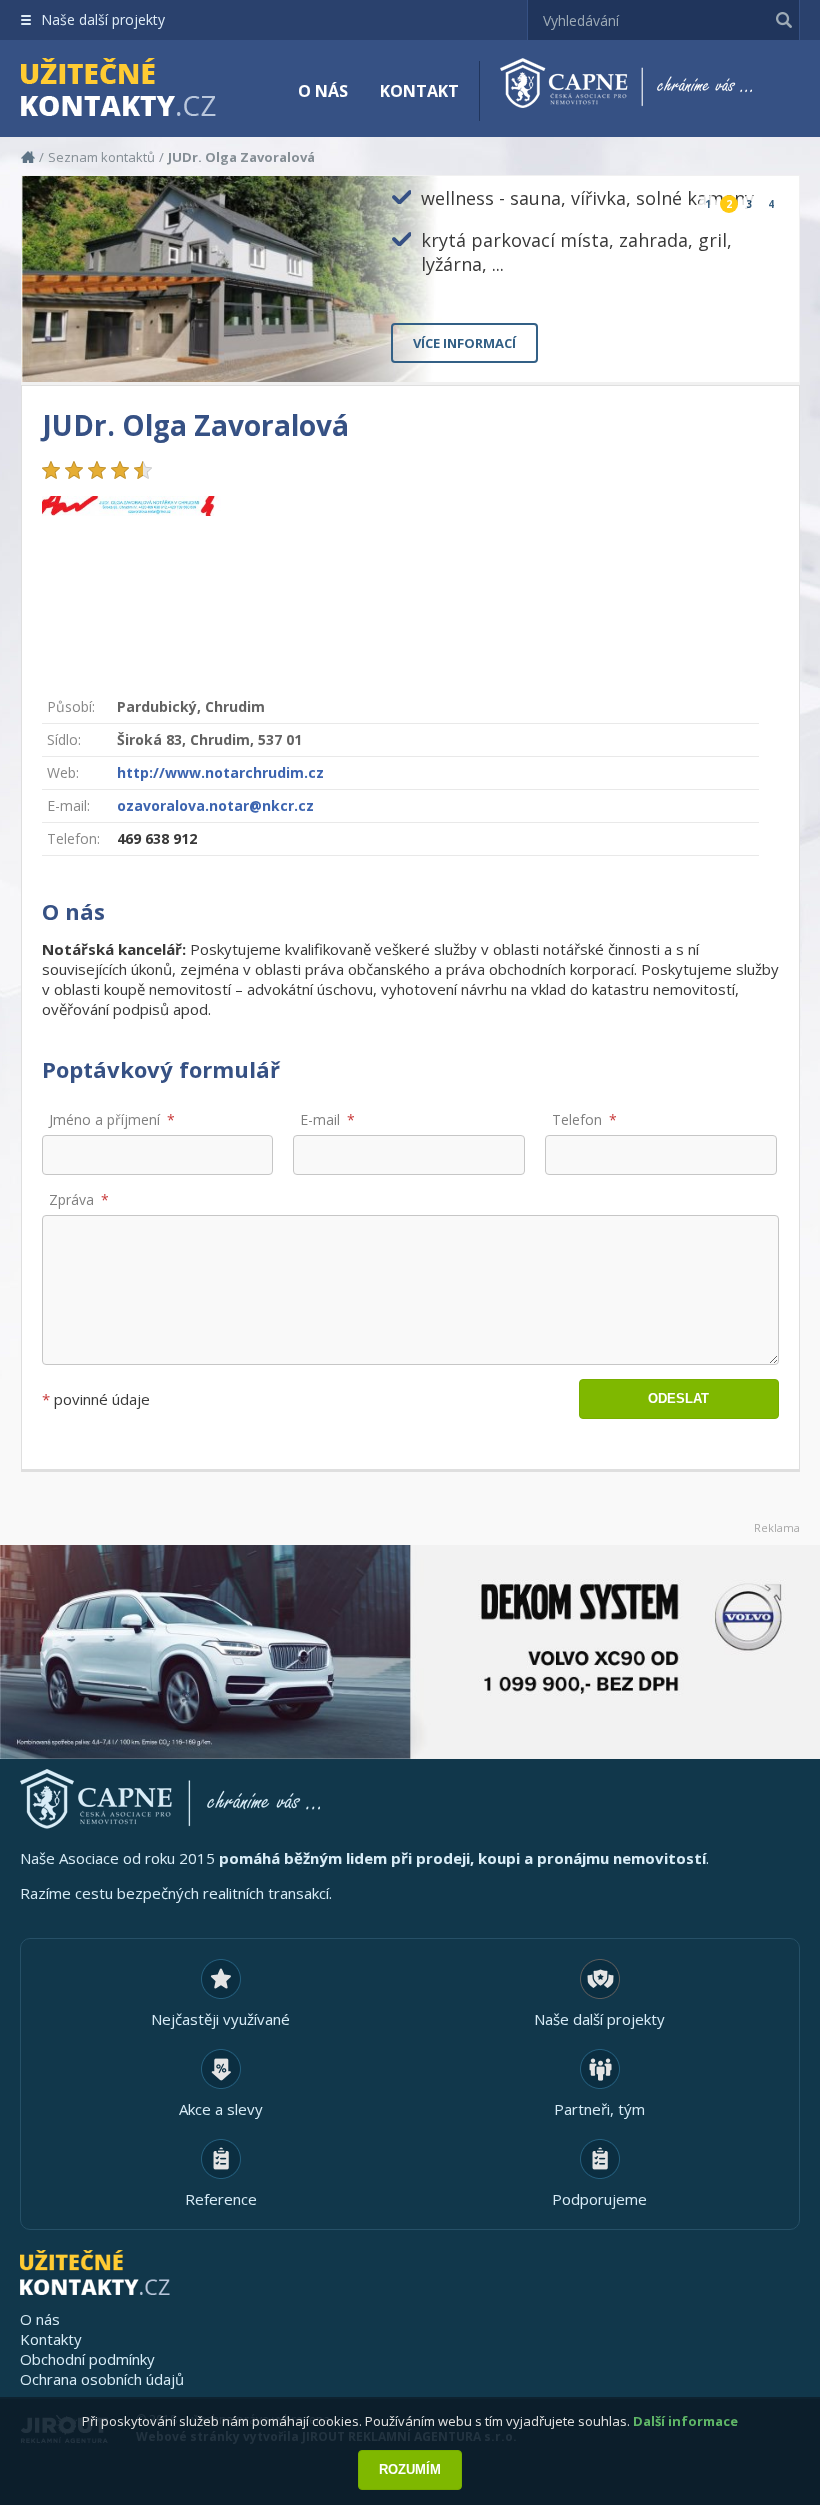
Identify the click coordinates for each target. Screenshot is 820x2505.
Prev (737, 350)
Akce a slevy (221, 2109)
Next (767, 350)
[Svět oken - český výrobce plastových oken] (410, 1652)
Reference (221, 2199)
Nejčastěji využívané (220, 2019)
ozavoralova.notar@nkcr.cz (215, 805)
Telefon (577, 1119)
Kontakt (419, 91)
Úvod (28, 157)
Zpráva (71, 1199)
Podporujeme (599, 2199)
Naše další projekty (103, 19)
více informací (464, 343)
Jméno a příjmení (104, 1119)
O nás (323, 91)
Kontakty (51, 2339)
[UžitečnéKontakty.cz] (147, 90)
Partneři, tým (599, 2109)
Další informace (685, 2421)
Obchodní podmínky (87, 2359)
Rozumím (410, 2469)
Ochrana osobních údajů (102, 2379)
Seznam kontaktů (101, 157)
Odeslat (678, 1398)
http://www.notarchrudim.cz (220, 772)
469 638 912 (157, 838)
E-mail (320, 1119)
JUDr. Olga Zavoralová (241, 157)
